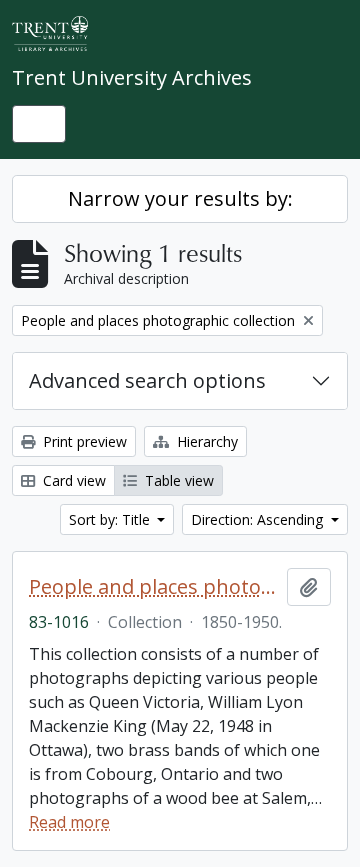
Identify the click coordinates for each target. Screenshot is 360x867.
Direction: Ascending (259, 519)
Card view (72, 480)
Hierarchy (205, 441)
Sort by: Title (111, 519)
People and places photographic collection (154, 587)
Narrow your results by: (180, 198)
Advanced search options (147, 380)
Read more (69, 822)
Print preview (83, 441)
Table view (177, 480)
